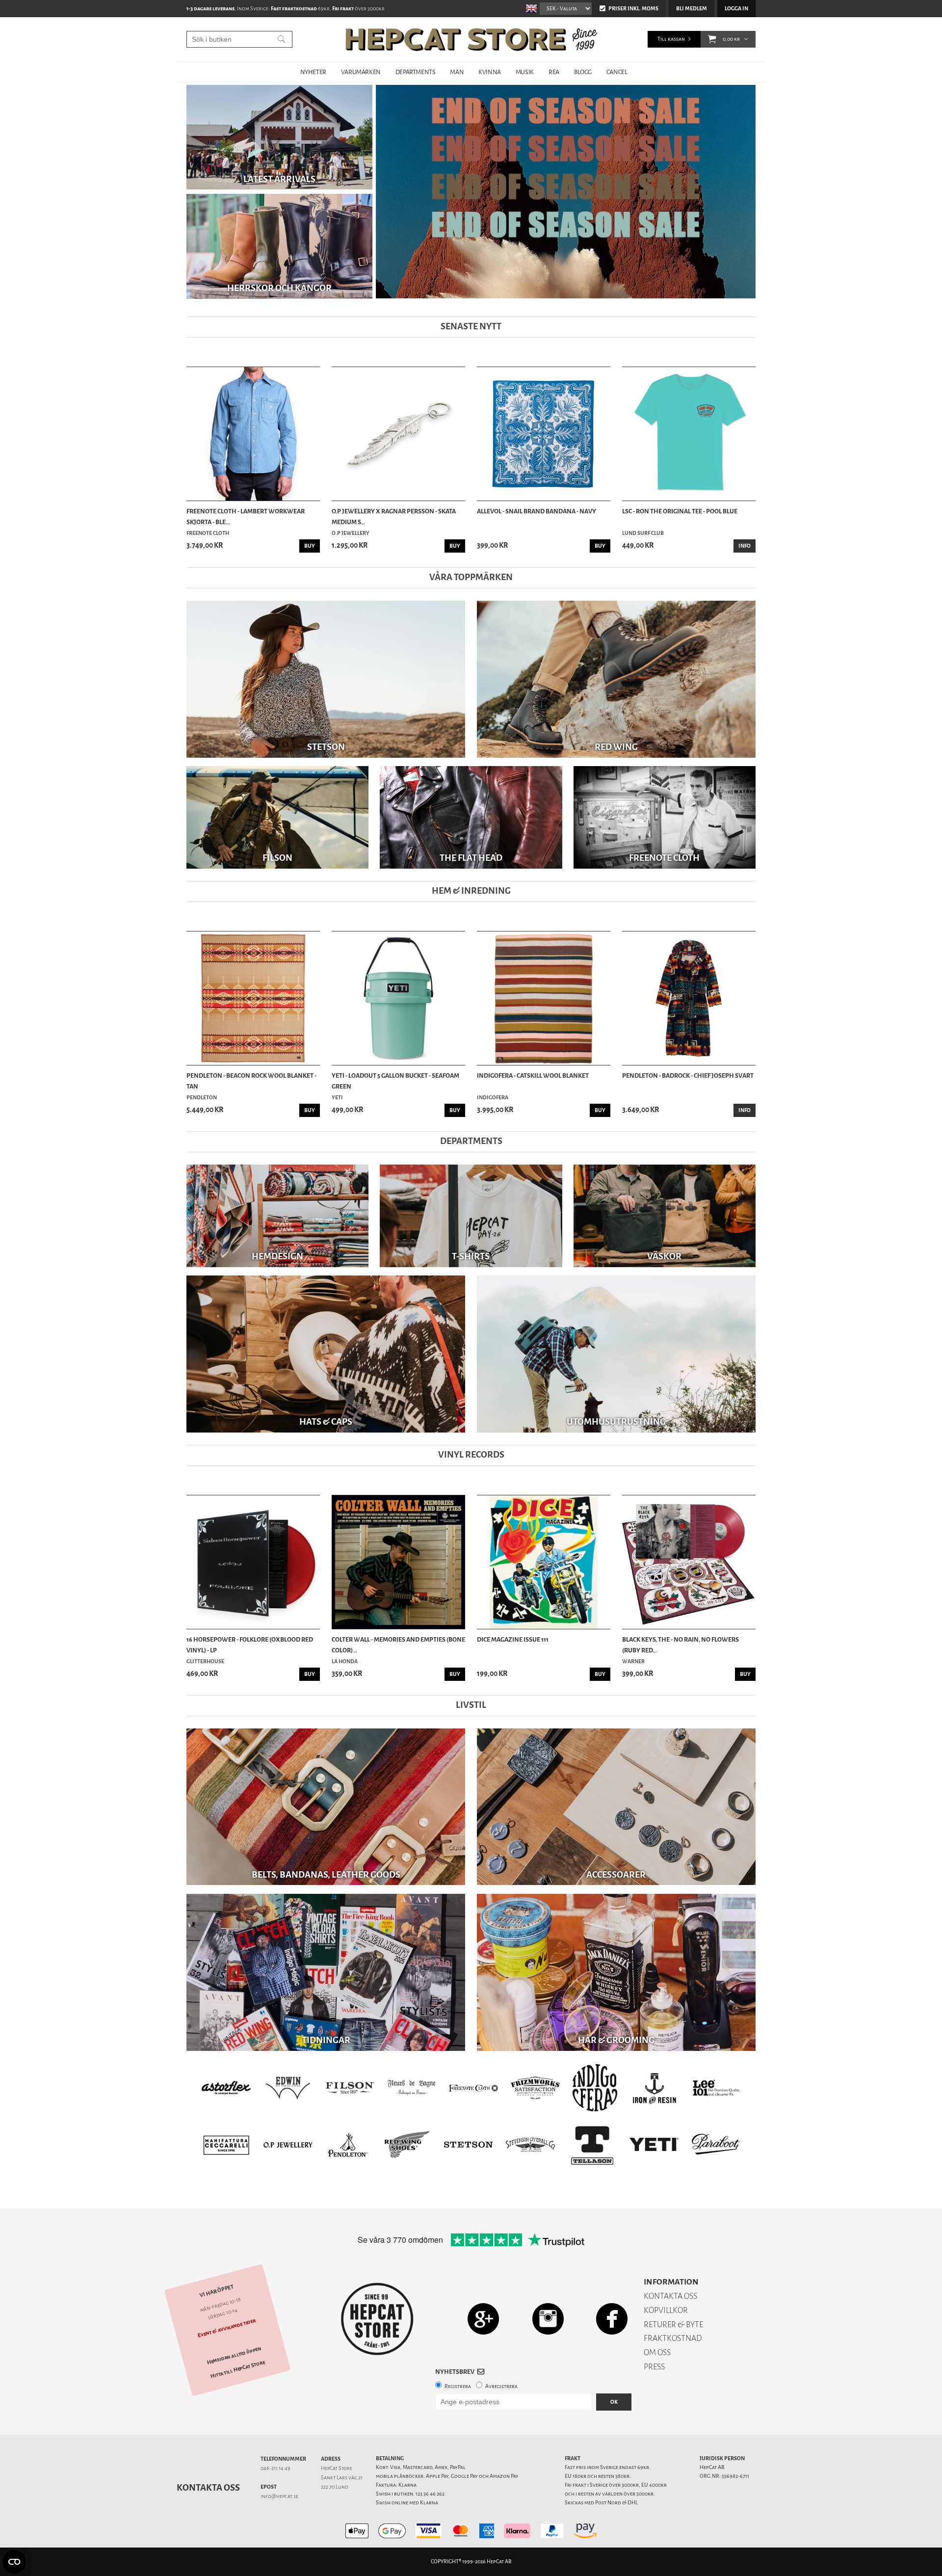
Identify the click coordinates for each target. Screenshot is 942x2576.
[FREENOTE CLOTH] (665, 817)
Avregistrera (501, 2386)
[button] (712, 39)
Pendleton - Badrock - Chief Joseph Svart (688, 1076)
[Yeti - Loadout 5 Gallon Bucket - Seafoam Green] (398, 998)
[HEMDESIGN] (277, 1215)
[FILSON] (277, 817)
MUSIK (525, 72)
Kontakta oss (208, 2488)
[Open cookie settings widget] (14, 2562)
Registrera (458, 2386)
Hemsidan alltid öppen (234, 2356)
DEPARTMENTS (416, 72)
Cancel (617, 72)
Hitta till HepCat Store (238, 2369)
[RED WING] (616, 679)
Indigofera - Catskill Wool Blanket (533, 1076)
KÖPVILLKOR (666, 2310)
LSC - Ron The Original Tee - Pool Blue (680, 511)
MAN (457, 72)
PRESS (654, 2367)
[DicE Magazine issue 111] (544, 1562)
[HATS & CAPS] (326, 1354)
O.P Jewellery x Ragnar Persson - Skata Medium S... (394, 517)
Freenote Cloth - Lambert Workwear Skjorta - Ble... (246, 517)
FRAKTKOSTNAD (673, 2338)
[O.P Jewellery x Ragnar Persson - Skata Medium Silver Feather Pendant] (398, 434)
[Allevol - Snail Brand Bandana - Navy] (544, 434)
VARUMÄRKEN (361, 72)
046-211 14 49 (275, 2468)
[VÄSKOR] (665, 1215)
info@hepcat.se (279, 2496)
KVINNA (490, 72)
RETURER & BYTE (673, 2324)
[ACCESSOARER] (616, 1807)
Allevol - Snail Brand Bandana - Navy (536, 511)
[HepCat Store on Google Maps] (483, 2319)
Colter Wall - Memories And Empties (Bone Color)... (398, 1645)
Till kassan (671, 39)
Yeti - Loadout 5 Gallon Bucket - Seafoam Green (395, 1081)
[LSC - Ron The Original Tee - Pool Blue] (689, 434)
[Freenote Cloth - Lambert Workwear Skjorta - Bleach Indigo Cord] (253, 434)
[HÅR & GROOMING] (616, 1972)
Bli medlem (692, 9)
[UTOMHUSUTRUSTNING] (616, 1354)
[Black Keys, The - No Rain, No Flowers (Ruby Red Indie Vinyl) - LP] (689, 1562)
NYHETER (313, 72)
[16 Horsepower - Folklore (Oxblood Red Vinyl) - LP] (253, 1562)
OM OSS (657, 2352)
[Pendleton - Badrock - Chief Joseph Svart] (689, 998)
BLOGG (583, 72)
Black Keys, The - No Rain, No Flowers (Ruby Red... (680, 1645)
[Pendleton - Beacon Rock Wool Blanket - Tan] (253, 998)
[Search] (281, 39)
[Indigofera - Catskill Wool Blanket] (544, 998)
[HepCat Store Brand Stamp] (378, 2319)
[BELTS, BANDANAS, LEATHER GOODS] (326, 1807)
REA (554, 72)
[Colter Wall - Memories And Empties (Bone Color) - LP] (398, 1562)
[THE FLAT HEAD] (471, 817)
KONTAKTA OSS (670, 2296)
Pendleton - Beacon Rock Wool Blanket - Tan (251, 1081)
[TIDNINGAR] (326, 1972)
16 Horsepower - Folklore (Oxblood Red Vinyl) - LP (250, 1645)
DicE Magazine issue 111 (513, 1639)
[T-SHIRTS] (471, 1215)
